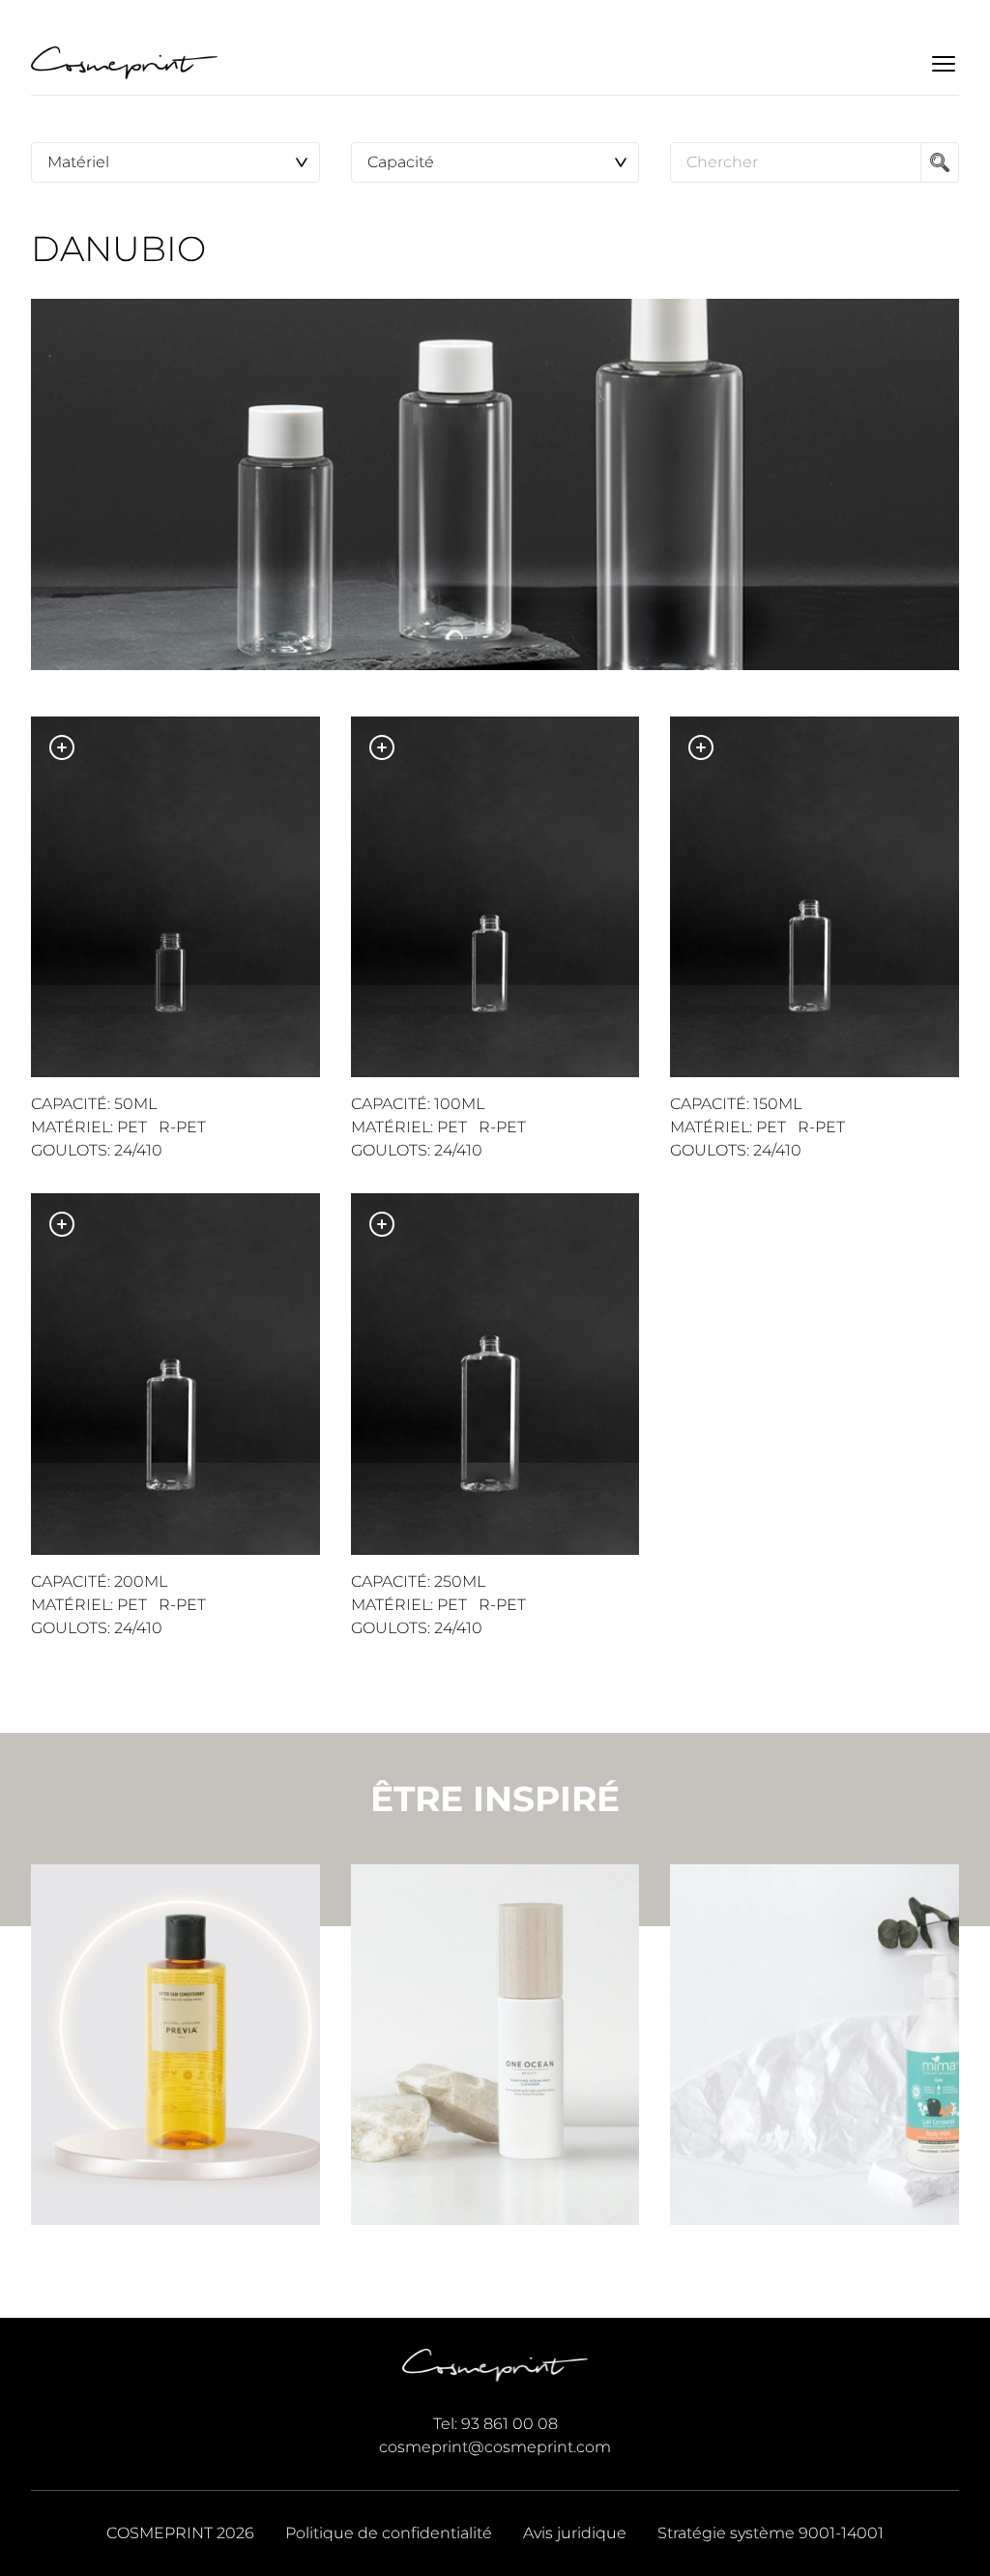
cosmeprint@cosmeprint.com (495, 2447)
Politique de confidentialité (389, 2533)
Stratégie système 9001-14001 (771, 2533)
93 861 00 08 (510, 2424)
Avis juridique (575, 2533)
